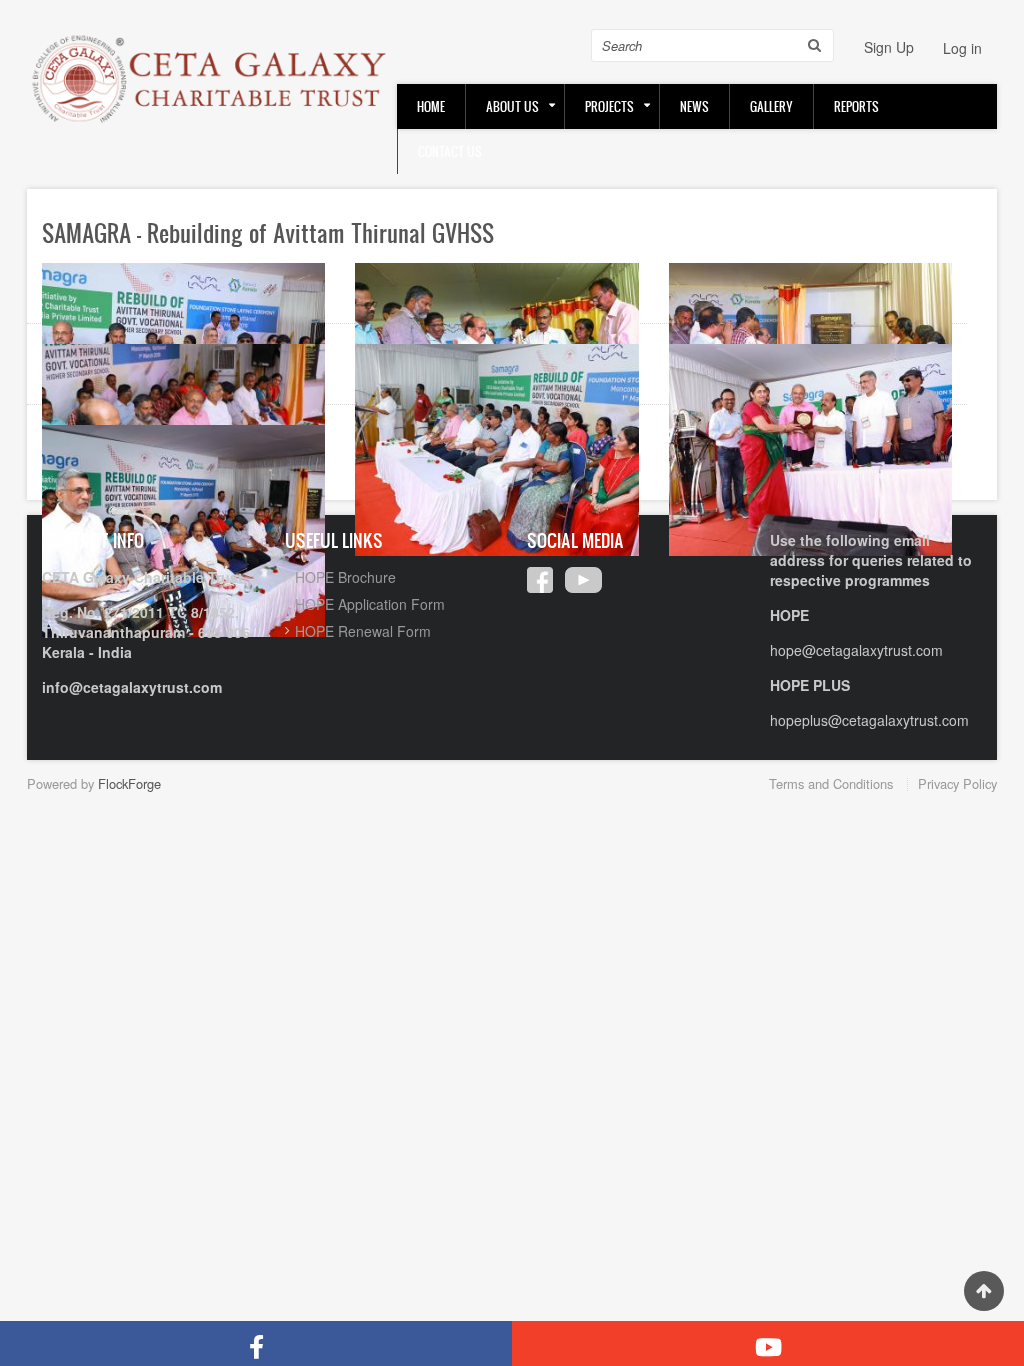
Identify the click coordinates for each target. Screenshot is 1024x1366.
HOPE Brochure (345, 577)
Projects (609, 106)
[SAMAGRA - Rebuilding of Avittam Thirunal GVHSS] (496, 448)
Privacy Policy (957, 783)
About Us (512, 106)
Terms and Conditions (831, 783)
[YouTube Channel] (768, 1343)
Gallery (771, 106)
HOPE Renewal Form (363, 631)
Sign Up (889, 47)
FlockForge (129, 783)
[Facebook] (256, 1343)
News (694, 106)
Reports (856, 106)
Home (431, 106)
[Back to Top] (984, 1291)
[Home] (212, 78)
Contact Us (450, 151)
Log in (962, 48)
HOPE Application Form (370, 604)
